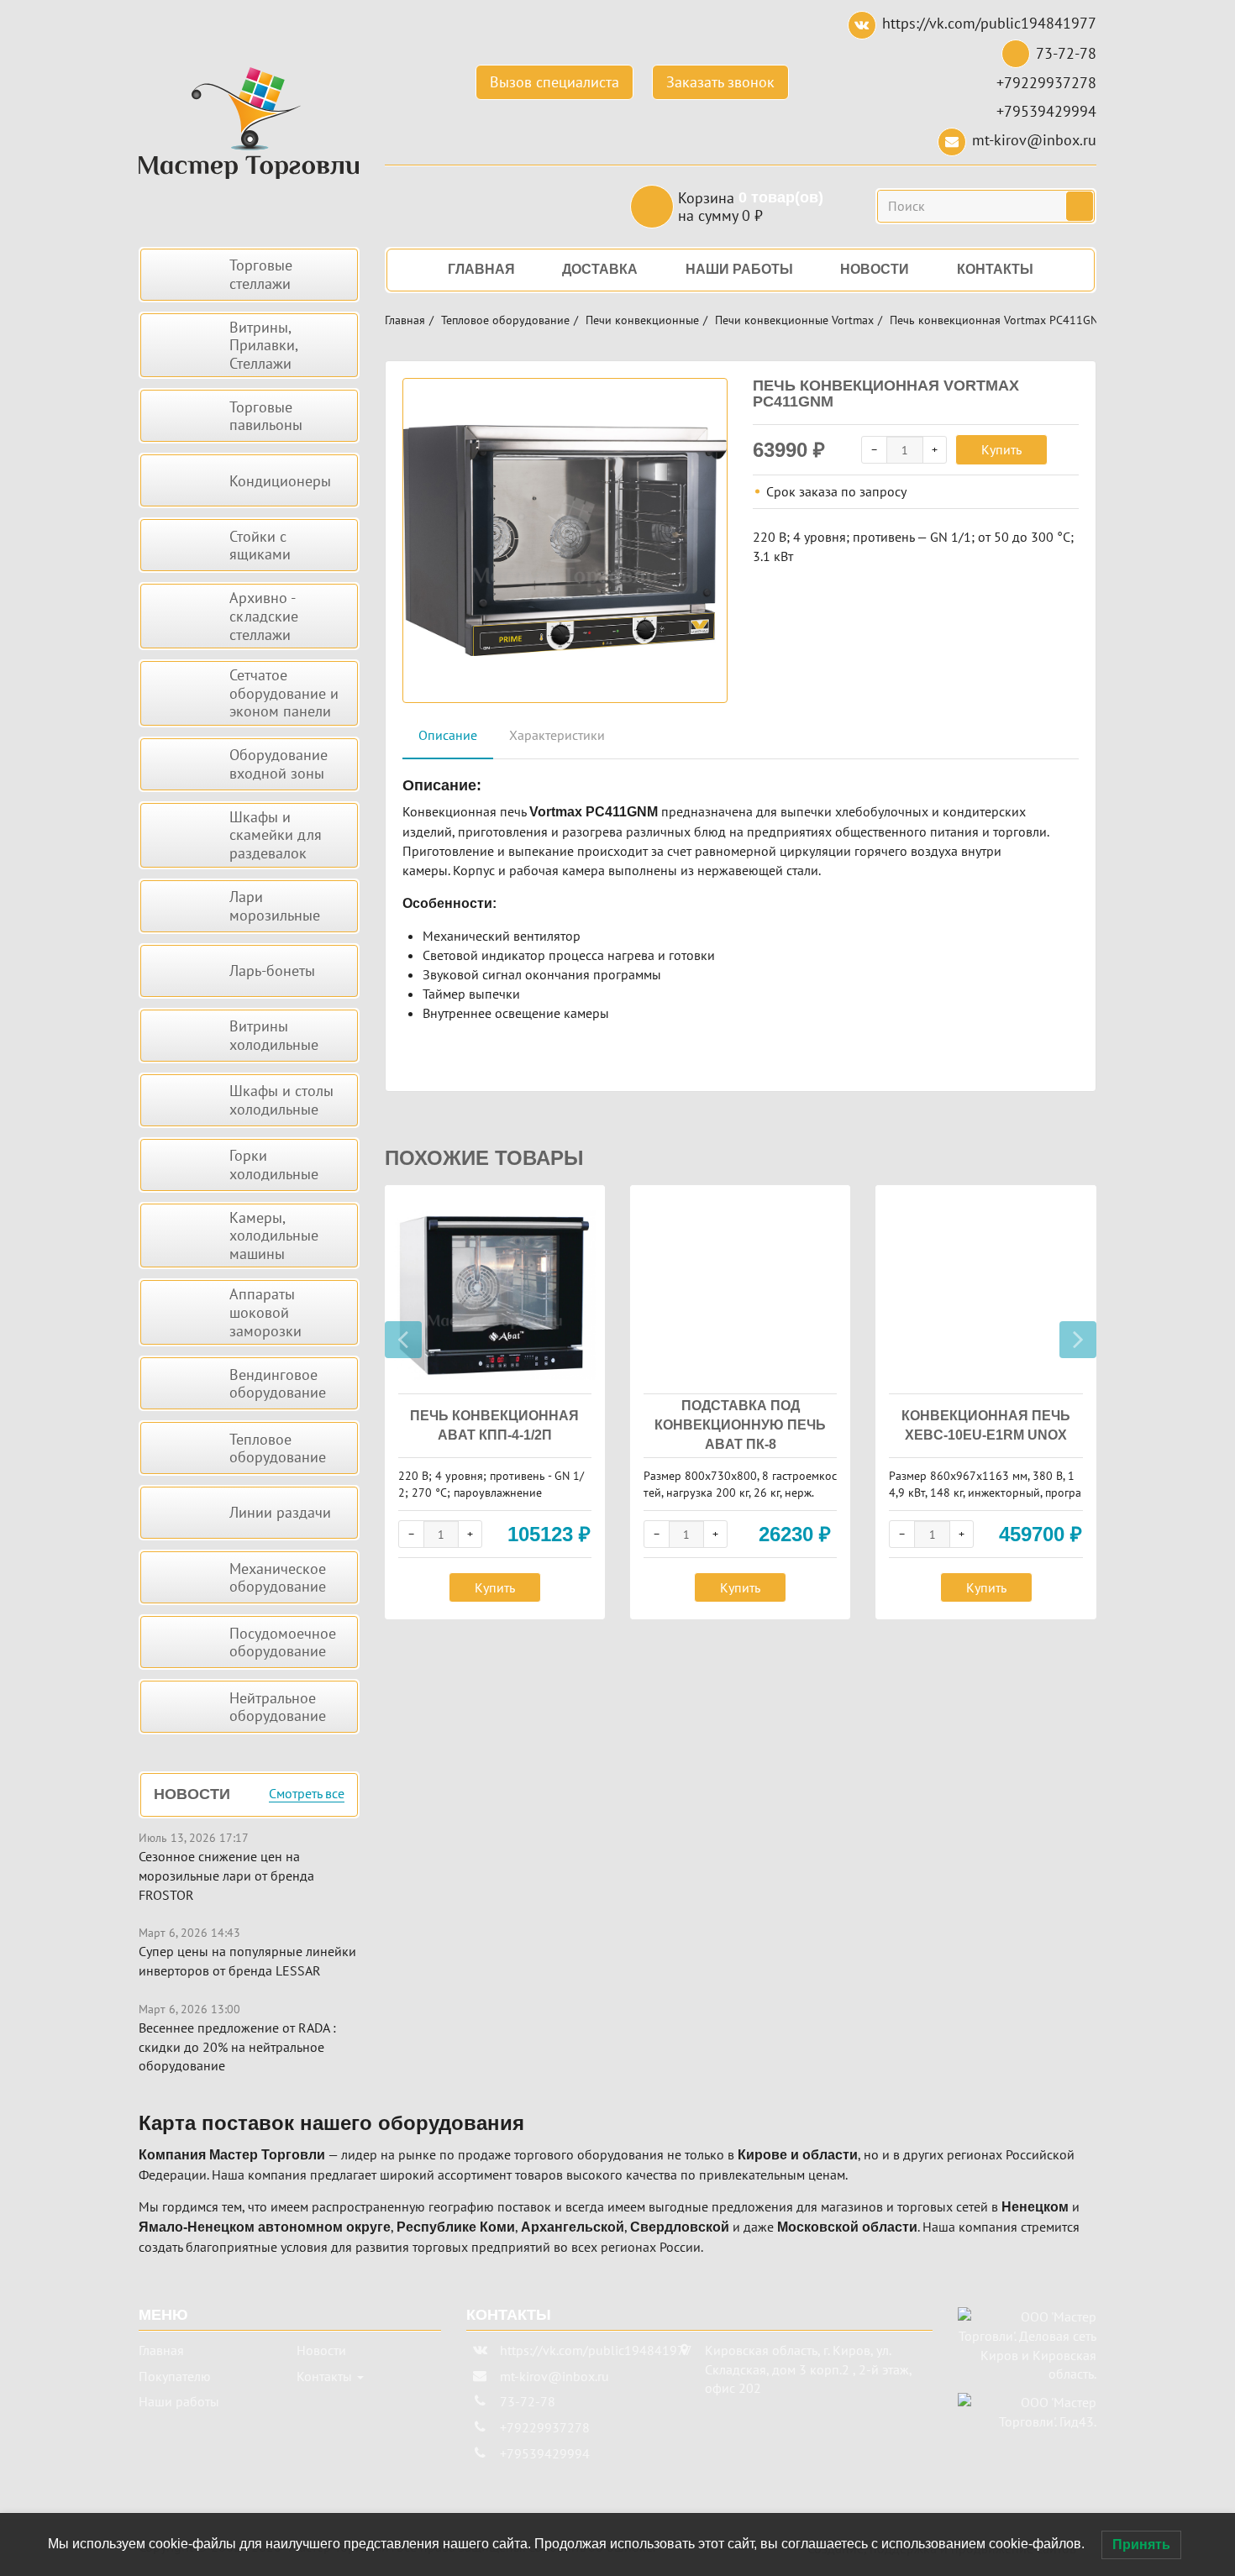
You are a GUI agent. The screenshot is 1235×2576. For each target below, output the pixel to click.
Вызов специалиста (554, 82)
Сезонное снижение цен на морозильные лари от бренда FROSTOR (226, 1876)
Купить (1001, 449)
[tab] (448, 736)
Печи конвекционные (642, 320)
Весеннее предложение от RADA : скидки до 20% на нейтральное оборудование (237, 2047)
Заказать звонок (720, 82)
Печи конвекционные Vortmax (794, 320)
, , (808, 2369)
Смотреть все (307, 1794)
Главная (405, 320)
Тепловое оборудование (505, 320)
